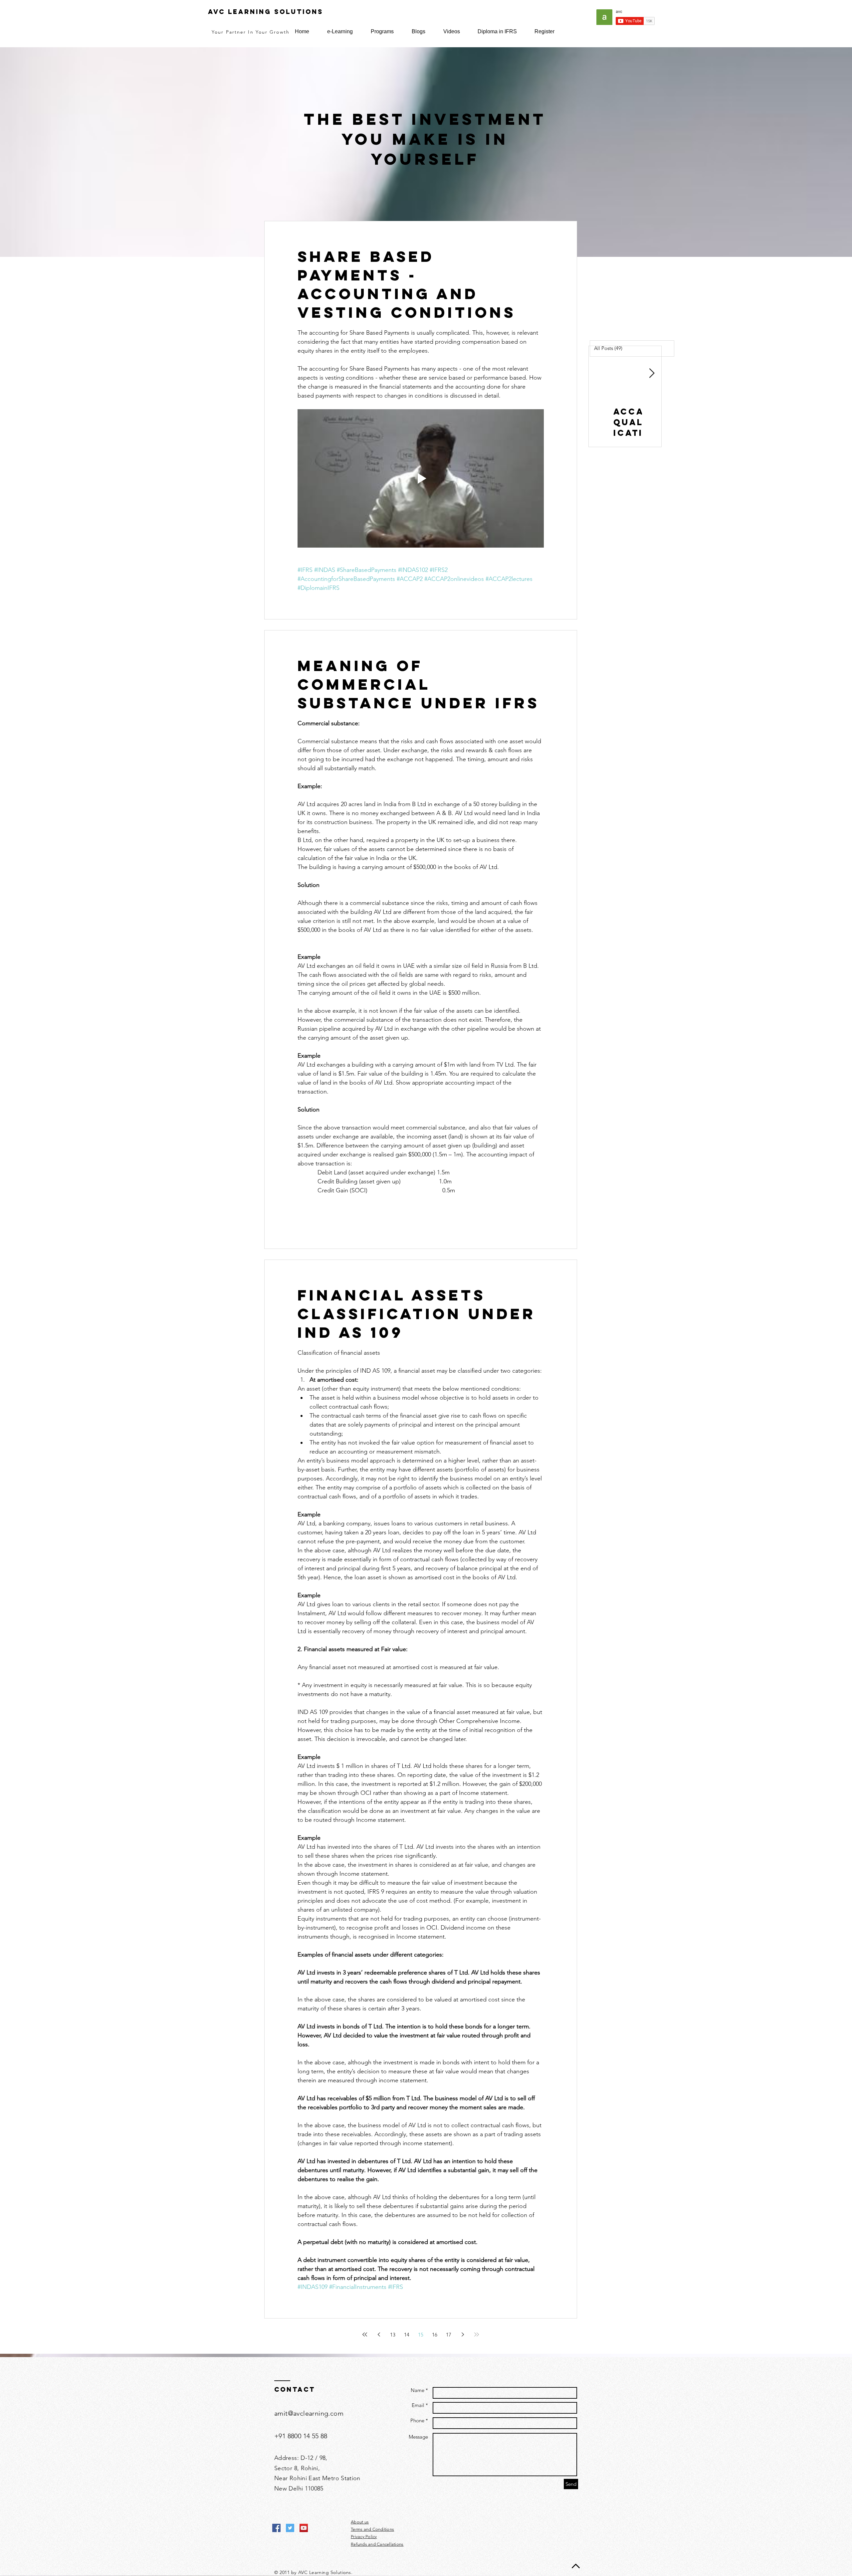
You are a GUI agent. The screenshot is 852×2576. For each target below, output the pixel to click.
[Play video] (421, 478)
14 (407, 2335)
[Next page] (463, 2334)
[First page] (365, 2334)
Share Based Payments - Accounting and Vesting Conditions (407, 284)
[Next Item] (652, 373)
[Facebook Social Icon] (276, 2528)
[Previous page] (379, 2334)
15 (421, 2335)
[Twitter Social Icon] (290, 2528)
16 (435, 2335)
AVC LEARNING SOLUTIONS (266, 12)
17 (449, 2335)
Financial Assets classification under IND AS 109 (417, 1314)
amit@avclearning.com (309, 2413)
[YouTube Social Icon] (304, 2528)
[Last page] (477, 2334)
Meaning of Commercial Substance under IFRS (419, 684)
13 (393, 2335)
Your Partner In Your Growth (251, 32)
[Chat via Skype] (348, 2528)
